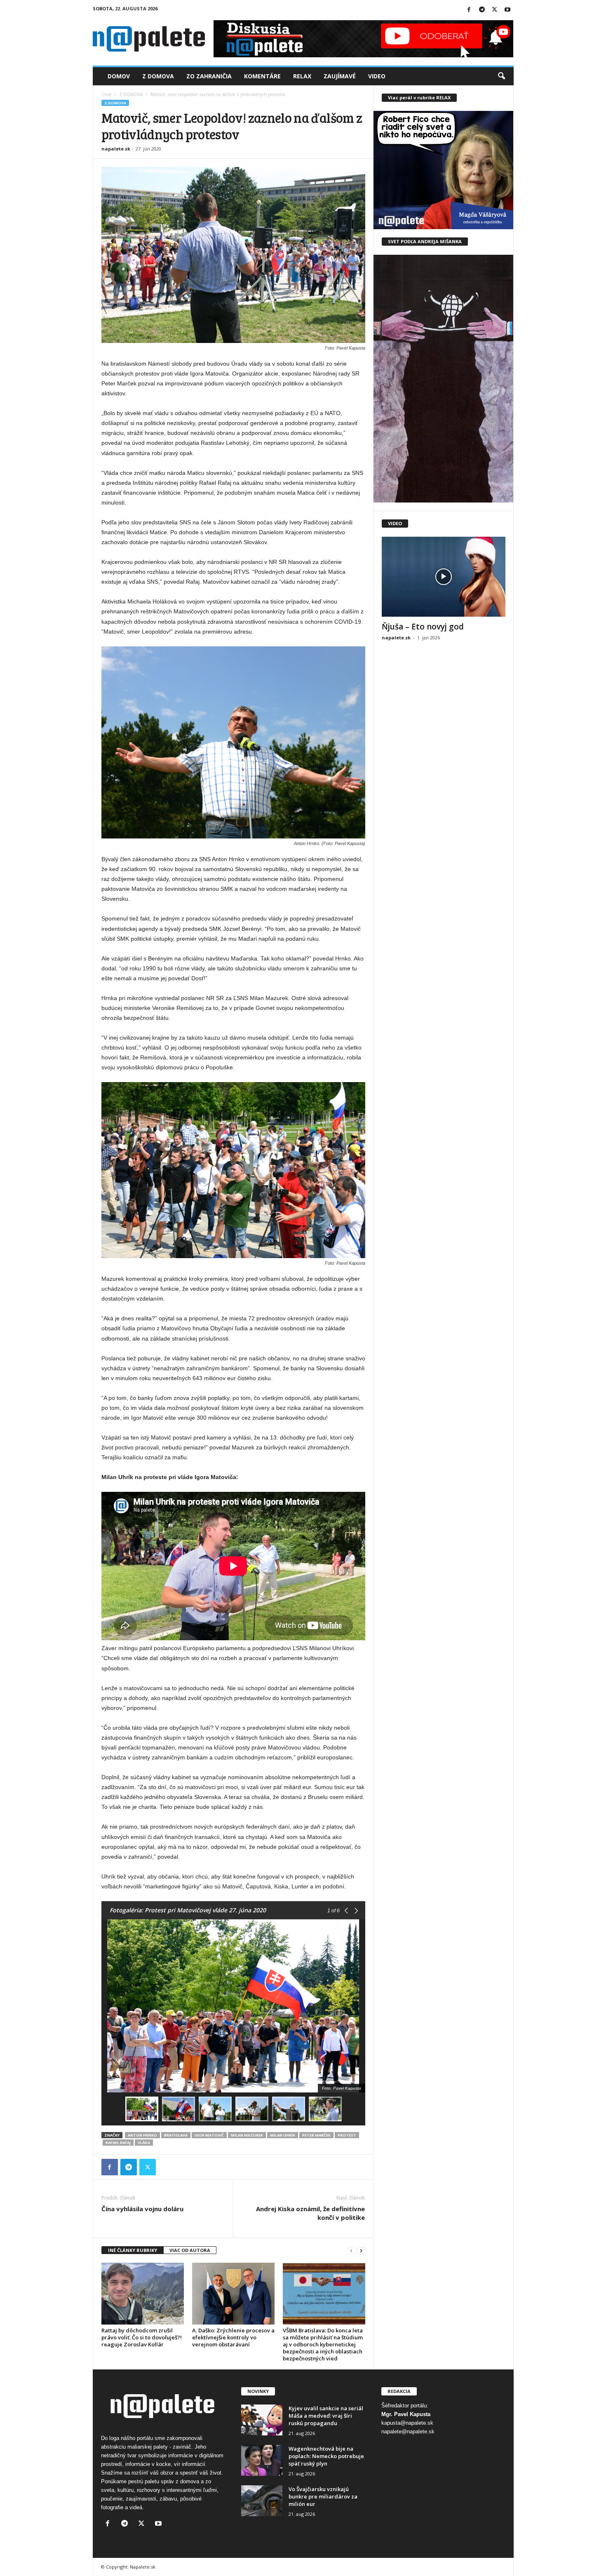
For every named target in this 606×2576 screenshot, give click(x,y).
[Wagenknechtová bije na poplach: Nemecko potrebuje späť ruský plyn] (262, 2460)
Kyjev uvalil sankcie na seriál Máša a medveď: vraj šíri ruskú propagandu (326, 2416)
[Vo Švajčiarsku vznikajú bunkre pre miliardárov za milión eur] (262, 2501)
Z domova (158, 76)
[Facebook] (469, 10)
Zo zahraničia (209, 76)
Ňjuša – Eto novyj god (423, 627)
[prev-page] (351, 2251)
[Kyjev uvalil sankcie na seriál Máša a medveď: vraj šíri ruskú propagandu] (262, 2420)
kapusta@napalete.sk (407, 2423)
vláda (144, 2143)
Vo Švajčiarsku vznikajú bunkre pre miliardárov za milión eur (323, 2496)
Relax (302, 76)
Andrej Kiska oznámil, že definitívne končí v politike (310, 2213)
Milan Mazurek (247, 2135)
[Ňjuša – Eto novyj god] (444, 577)
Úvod (106, 94)
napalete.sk (116, 149)
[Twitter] (495, 10)
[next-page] (361, 2251)
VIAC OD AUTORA (190, 2250)
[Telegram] (482, 10)
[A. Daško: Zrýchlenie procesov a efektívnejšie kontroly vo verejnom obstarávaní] (233, 2294)
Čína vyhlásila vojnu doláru (142, 2209)
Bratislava (176, 2135)
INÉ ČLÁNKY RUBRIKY (133, 2250)
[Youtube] (507, 10)
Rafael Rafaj (118, 2143)
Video (377, 76)
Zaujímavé (340, 76)
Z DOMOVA (131, 94)
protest (347, 2135)
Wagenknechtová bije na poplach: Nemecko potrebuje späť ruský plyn (326, 2456)
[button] (501, 76)
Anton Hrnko (142, 2135)
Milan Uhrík (283, 2135)
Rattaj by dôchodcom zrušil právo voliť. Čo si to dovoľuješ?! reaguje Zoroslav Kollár (142, 2337)
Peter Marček (316, 2135)
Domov (119, 76)
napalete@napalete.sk (408, 2432)
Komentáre (262, 76)
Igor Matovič (209, 2135)
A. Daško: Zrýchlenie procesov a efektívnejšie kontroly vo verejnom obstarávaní (233, 2337)
